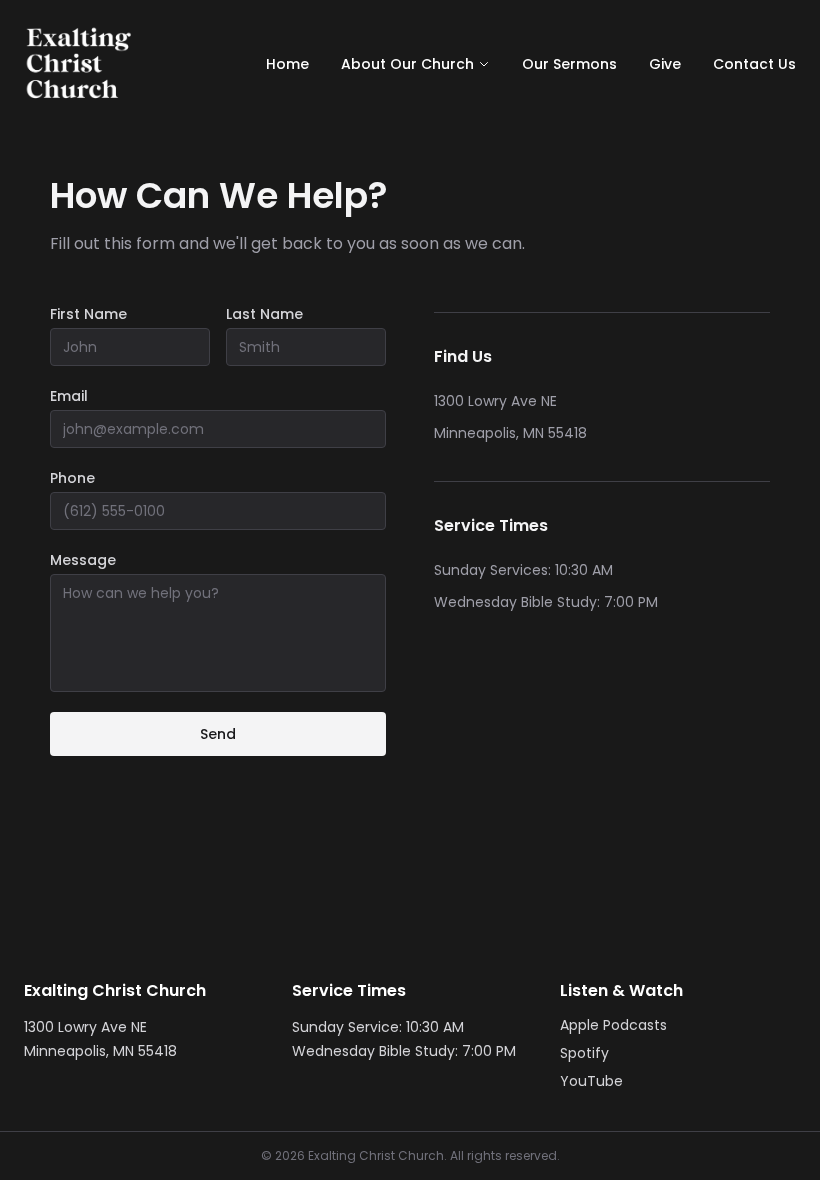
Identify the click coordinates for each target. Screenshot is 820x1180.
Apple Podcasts (613, 1025)
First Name (88, 314)
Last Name (264, 314)
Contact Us (754, 64)
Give (665, 64)
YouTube (591, 1081)
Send (218, 734)
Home (287, 64)
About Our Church (407, 64)
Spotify (584, 1053)
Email (69, 396)
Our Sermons (569, 64)
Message (83, 560)
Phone (72, 478)
